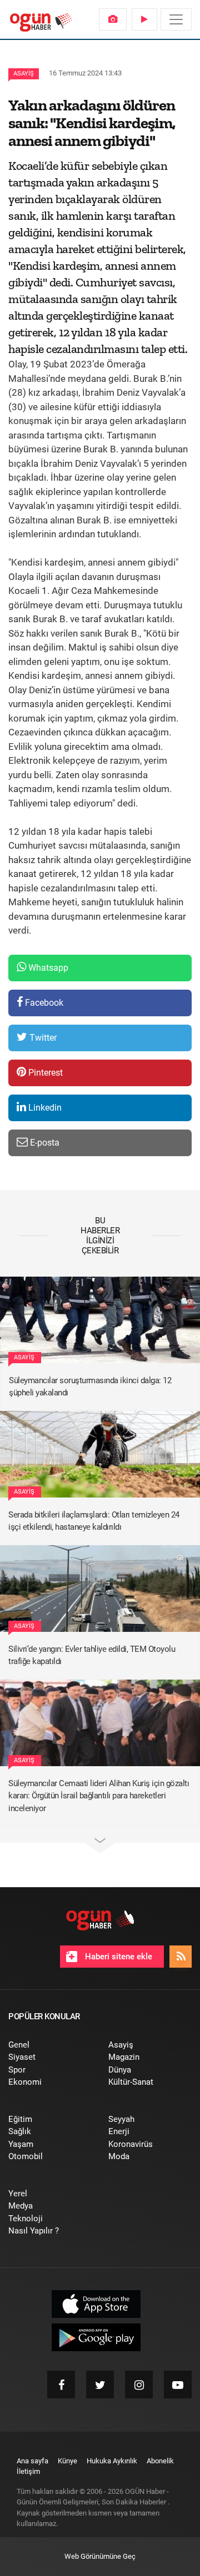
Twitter (42, 1038)
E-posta (44, 1143)
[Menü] (176, 19)
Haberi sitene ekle (117, 1957)
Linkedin (44, 1108)
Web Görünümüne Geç (100, 2556)
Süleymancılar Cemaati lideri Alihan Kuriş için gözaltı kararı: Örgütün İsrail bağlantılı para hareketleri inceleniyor (99, 1796)
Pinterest (44, 1073)
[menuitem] (113, 19)
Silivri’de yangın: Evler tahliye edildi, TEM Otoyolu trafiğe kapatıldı (92, 1655)
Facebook (43, 1003)
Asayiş (24, 74)
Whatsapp (47, 968)
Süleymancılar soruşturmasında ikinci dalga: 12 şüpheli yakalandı (90, 1387)
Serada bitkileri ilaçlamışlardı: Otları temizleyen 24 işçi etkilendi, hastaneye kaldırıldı (94, 1521)
